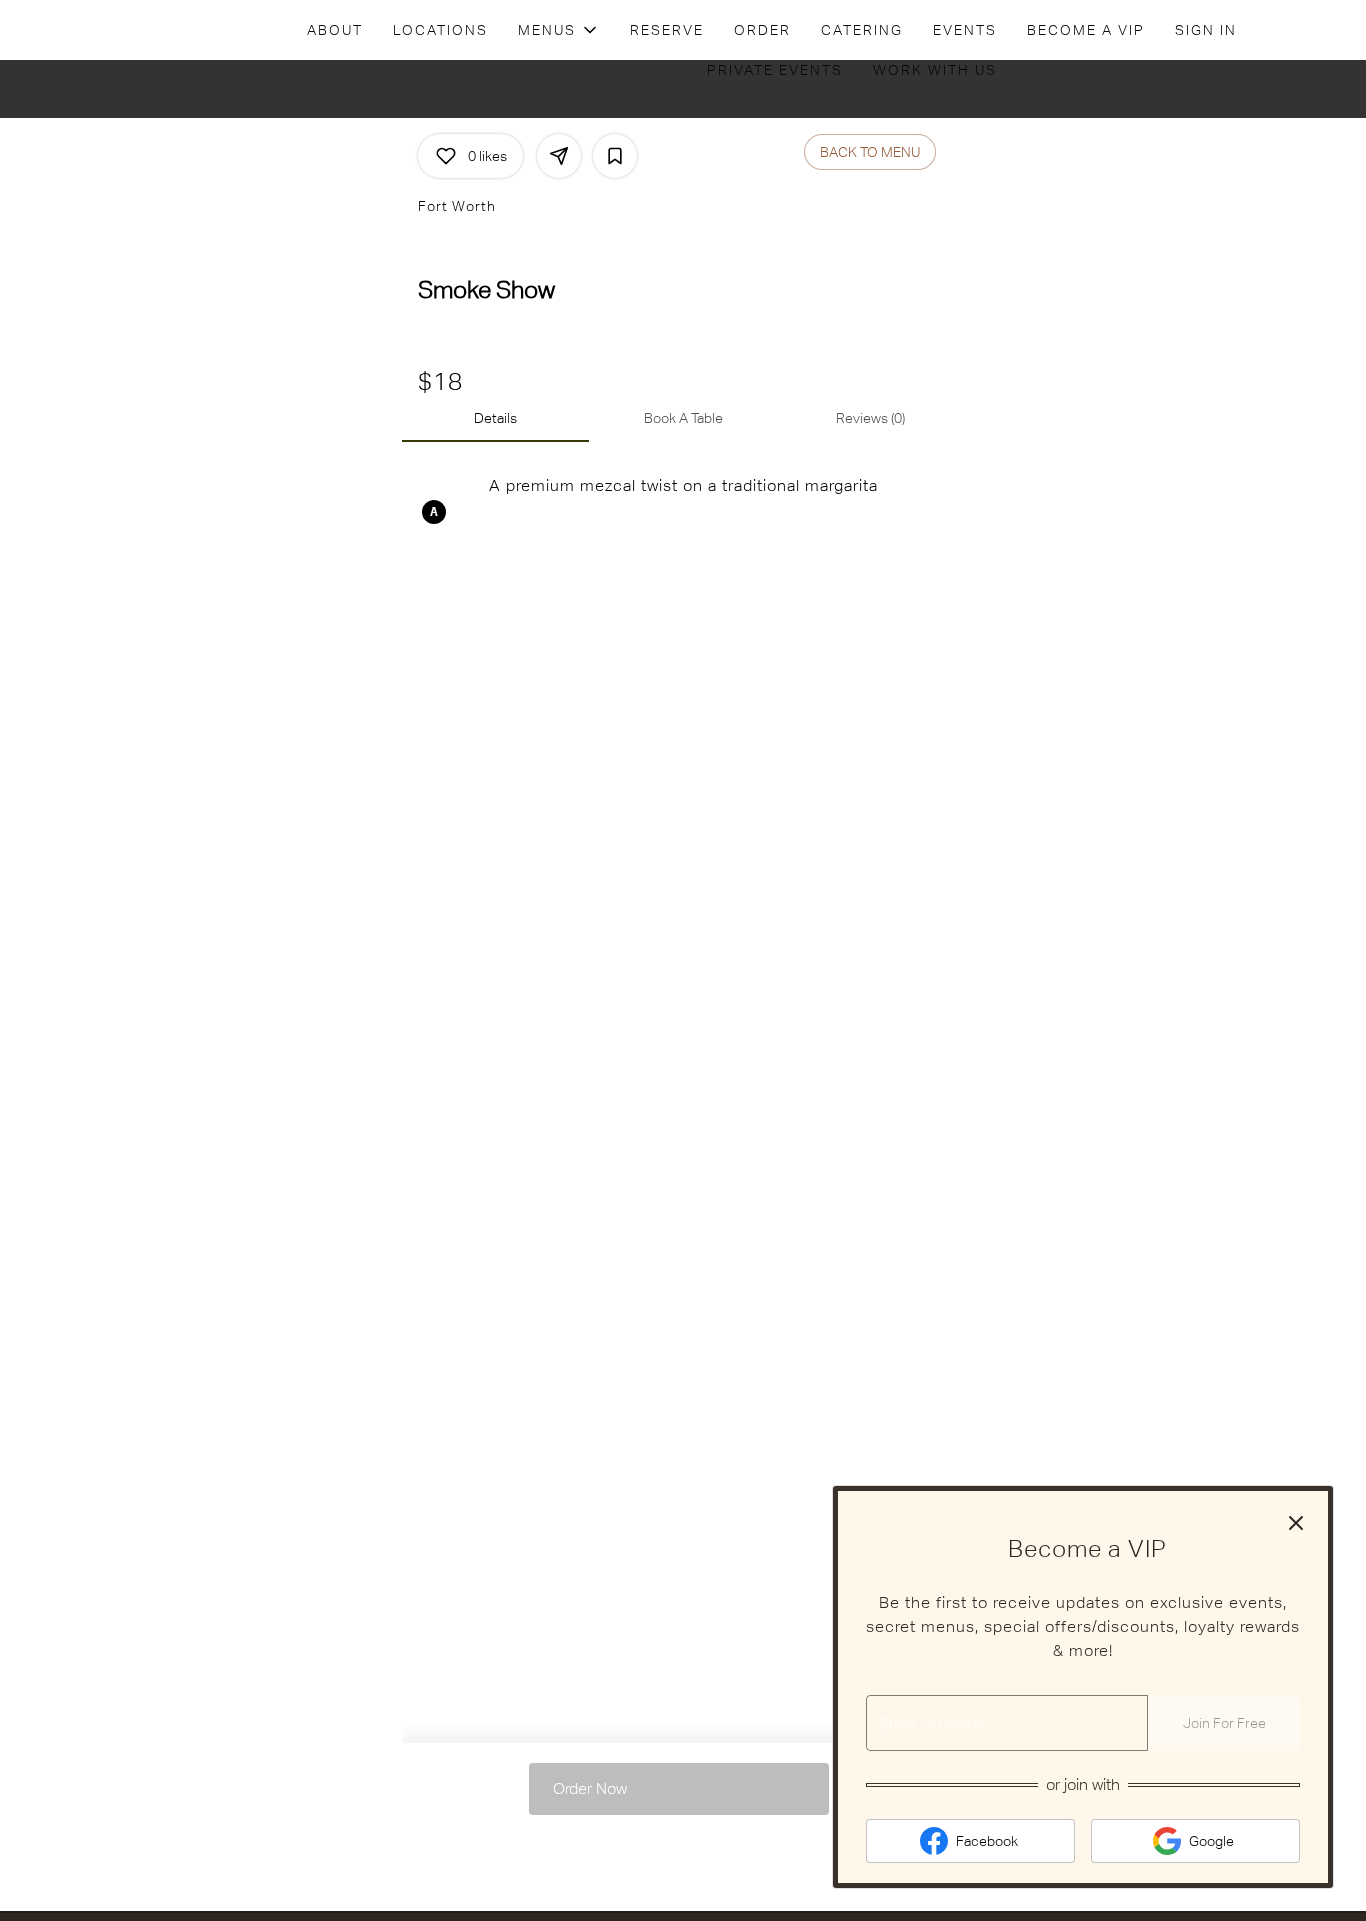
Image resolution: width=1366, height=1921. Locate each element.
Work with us (935, 70)
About (335, 30)
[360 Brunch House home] (106, 30)
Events (965, 30)
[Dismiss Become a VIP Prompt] (1296, 1523)
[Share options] (559, 156)
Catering (862, 30)
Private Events (775, 70)
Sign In (1206, 30)
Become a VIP (1086, 30)
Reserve (667, 30)
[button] (559, 30)
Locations (440, 30)
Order (762, 30)
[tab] (495, 418)
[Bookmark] (615, 156)
